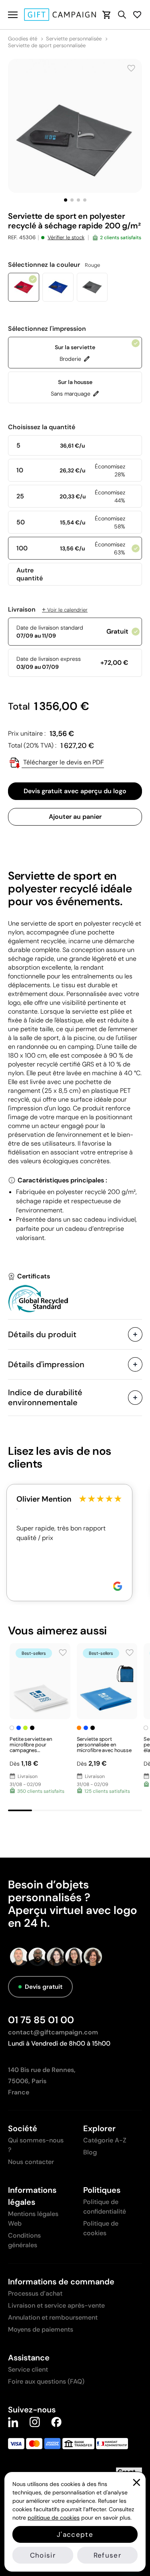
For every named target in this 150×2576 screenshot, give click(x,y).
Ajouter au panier (75, 817)
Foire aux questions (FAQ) (46, 2381)
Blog (90, 2152)
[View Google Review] (118, 1586)
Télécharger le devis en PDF (63, 762)
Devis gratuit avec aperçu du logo (75, 791)
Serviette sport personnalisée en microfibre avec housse (104, 1745)
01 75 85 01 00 (41, 2020)
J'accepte (75, 2534)
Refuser (107, 2555)
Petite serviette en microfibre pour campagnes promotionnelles (31, 1747)
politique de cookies (54, 2518)
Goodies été (23, 39)
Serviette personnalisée (74, 39)
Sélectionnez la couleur (54, 265)
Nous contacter (31, 2162)
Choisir (43, 2555)
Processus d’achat (35, 2293)
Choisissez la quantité (42, 427)
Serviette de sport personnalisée (47, 46)
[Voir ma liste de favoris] (137, 15)
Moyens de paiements (41, 2329)
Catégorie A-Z (105, 2140)
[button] (66, 200)
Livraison (48, 610)
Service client (28, 2369)
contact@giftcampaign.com (53, 2032)
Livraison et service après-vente (56, 2305)
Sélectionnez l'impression (47, 329)
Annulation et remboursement (53, 2317)
